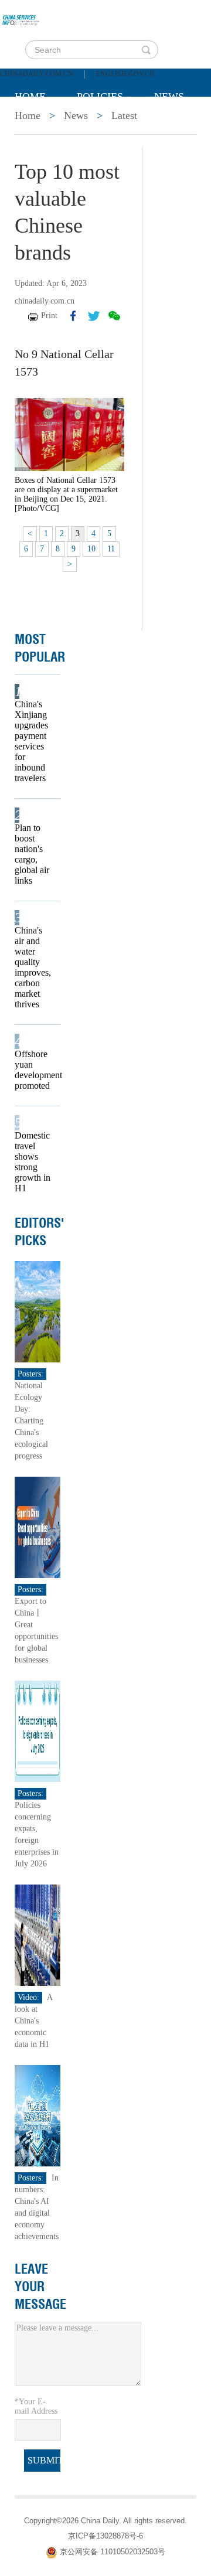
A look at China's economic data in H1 (33, 2021)
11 (111, 549)
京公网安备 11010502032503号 (113, 2552)
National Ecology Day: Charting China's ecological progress (31, 1421)
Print (49, 316)
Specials (39, 126)
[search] (146, 50)
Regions (38, 155)
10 (91, 549)
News (169, 97)
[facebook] (73, 316)
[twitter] (94, 316)
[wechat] (114, 316)
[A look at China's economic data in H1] (38, 1934)
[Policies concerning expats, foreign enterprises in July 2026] (38, 1730)
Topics (113, 126)
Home (30, 97)
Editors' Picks (40, 1232)
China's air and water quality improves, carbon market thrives (33, 967)
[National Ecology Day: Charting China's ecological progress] (38, 1311)
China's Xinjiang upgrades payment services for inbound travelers (31, 741)
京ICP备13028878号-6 (105, 2536)
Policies (100, 97)
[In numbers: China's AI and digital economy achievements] (38, 2115)
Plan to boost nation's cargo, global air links (32, 854)
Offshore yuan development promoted (34, 1070)
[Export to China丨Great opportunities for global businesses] (38, 1526)
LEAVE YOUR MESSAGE (40, 2287)
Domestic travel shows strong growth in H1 (33, 1162)
